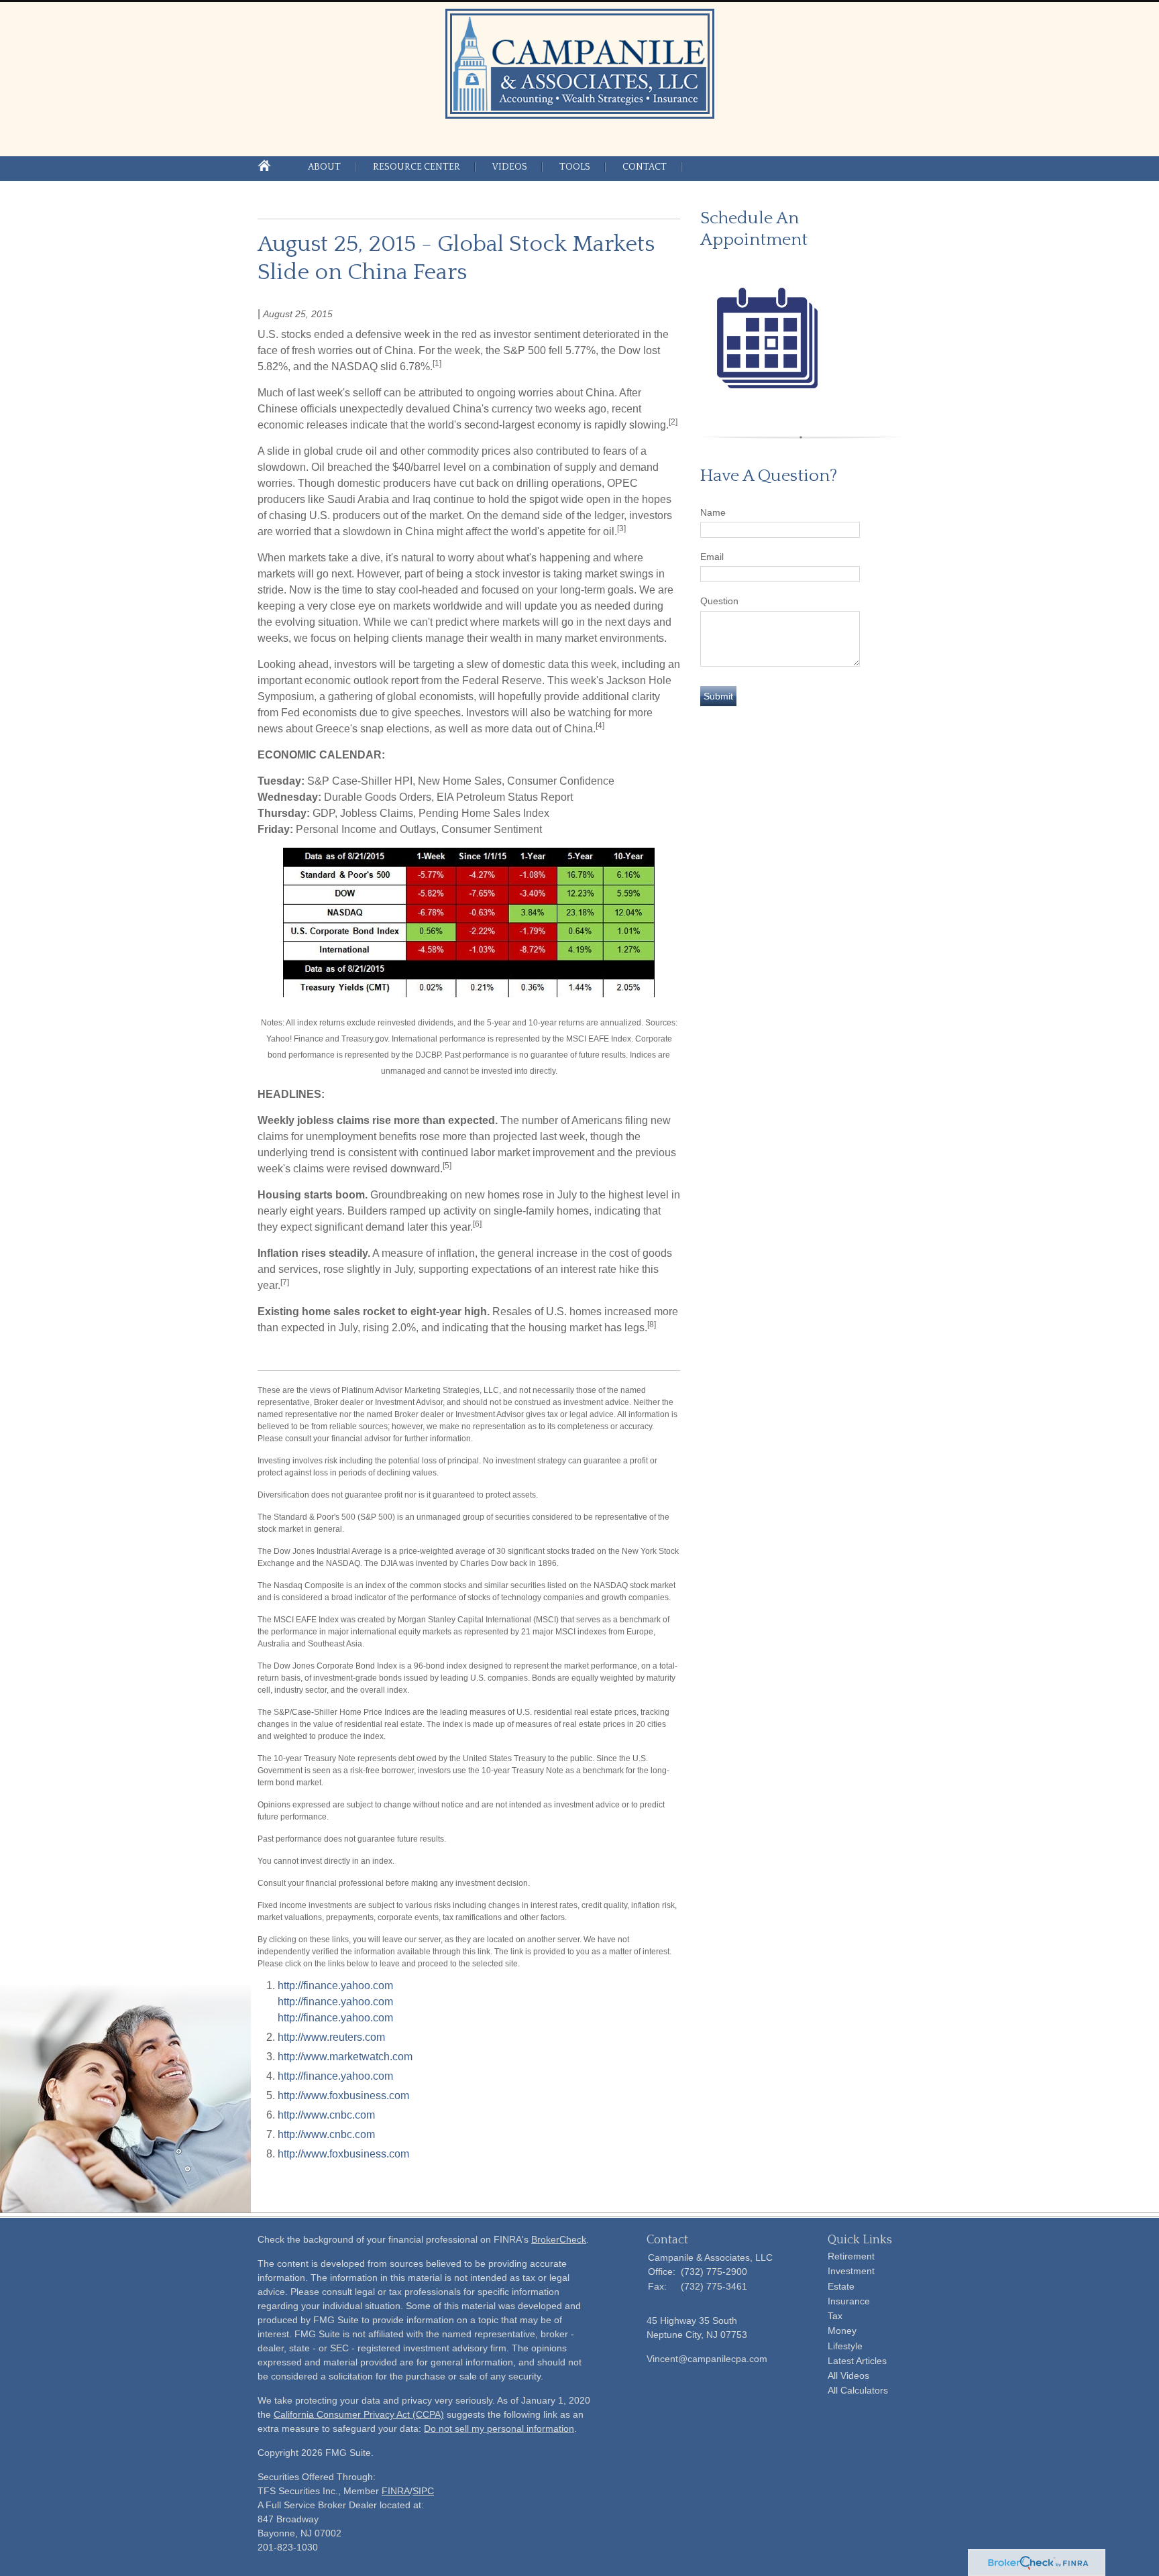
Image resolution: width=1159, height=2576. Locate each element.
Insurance (849, 2301)
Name (713, 512)
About (324, 167)
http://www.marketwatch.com (345, 2057)
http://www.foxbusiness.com (343, 2095)
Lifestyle (845, 2346)
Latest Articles (857, 2361)
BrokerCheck (559, 2239)
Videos (510, 167)
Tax (835, 2316)
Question (719, 601)
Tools (575, 167)
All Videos (848, 2375)
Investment (851, 2271)
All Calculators (858, 2390)
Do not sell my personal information (499, 2428)
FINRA (396, 2491)
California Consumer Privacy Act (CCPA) (359, 2414)
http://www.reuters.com (331, 2037)
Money (842, 2331)
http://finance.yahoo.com (335, 1985)
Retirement (851, 2256)
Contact (645, 167)
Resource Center (417, 167)
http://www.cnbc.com (326, 2115)
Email (712, 557)
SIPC (423, 2491)
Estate (841, 2286)
